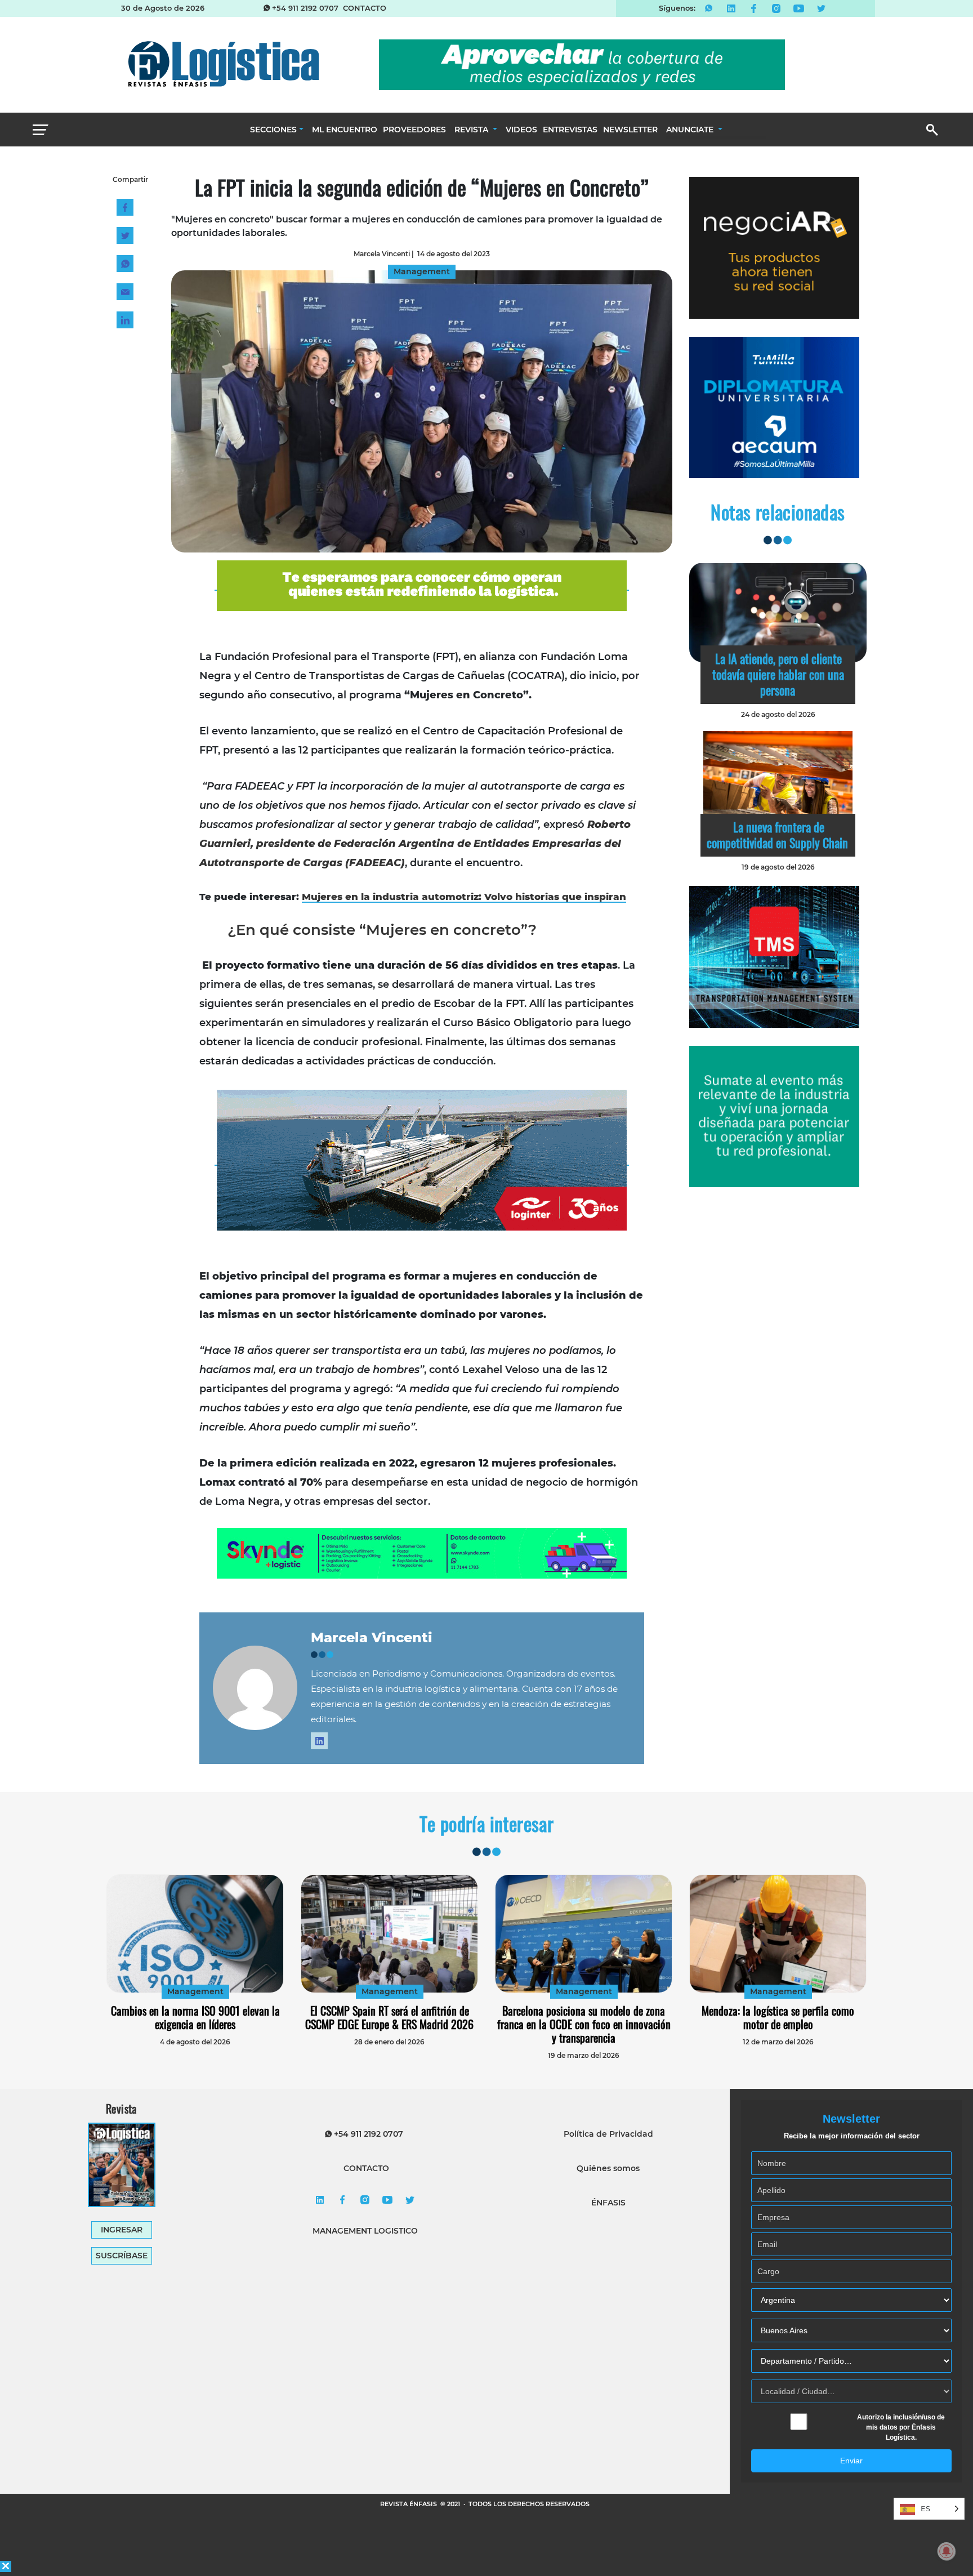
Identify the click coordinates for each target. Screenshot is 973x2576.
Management (195, 1991)
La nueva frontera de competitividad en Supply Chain (777, 835)
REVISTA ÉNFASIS (409, 2504)
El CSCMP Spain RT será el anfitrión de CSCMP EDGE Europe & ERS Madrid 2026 (389, 2017)
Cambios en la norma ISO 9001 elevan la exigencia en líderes (195, 2017)
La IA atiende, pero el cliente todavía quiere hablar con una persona (778, 674)
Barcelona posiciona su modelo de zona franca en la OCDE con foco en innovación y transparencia (584, 2024)
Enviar (851, 2461)
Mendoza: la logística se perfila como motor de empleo (778, 2017)
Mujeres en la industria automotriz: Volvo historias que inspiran (464, 897)
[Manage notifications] (947, 2551)
